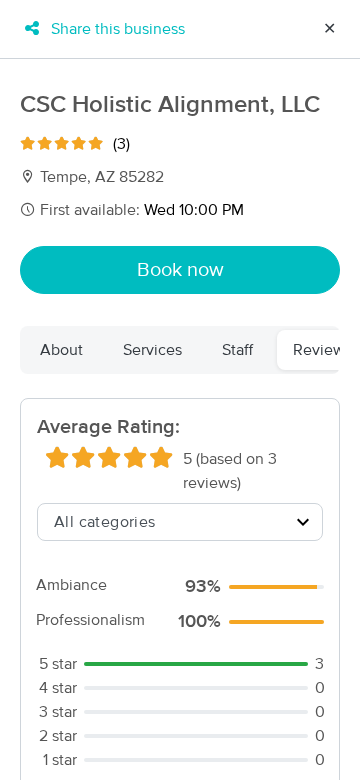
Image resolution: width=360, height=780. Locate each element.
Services (152, 350)
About (61, 350)
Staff (237, 350)
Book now (180, 270)
